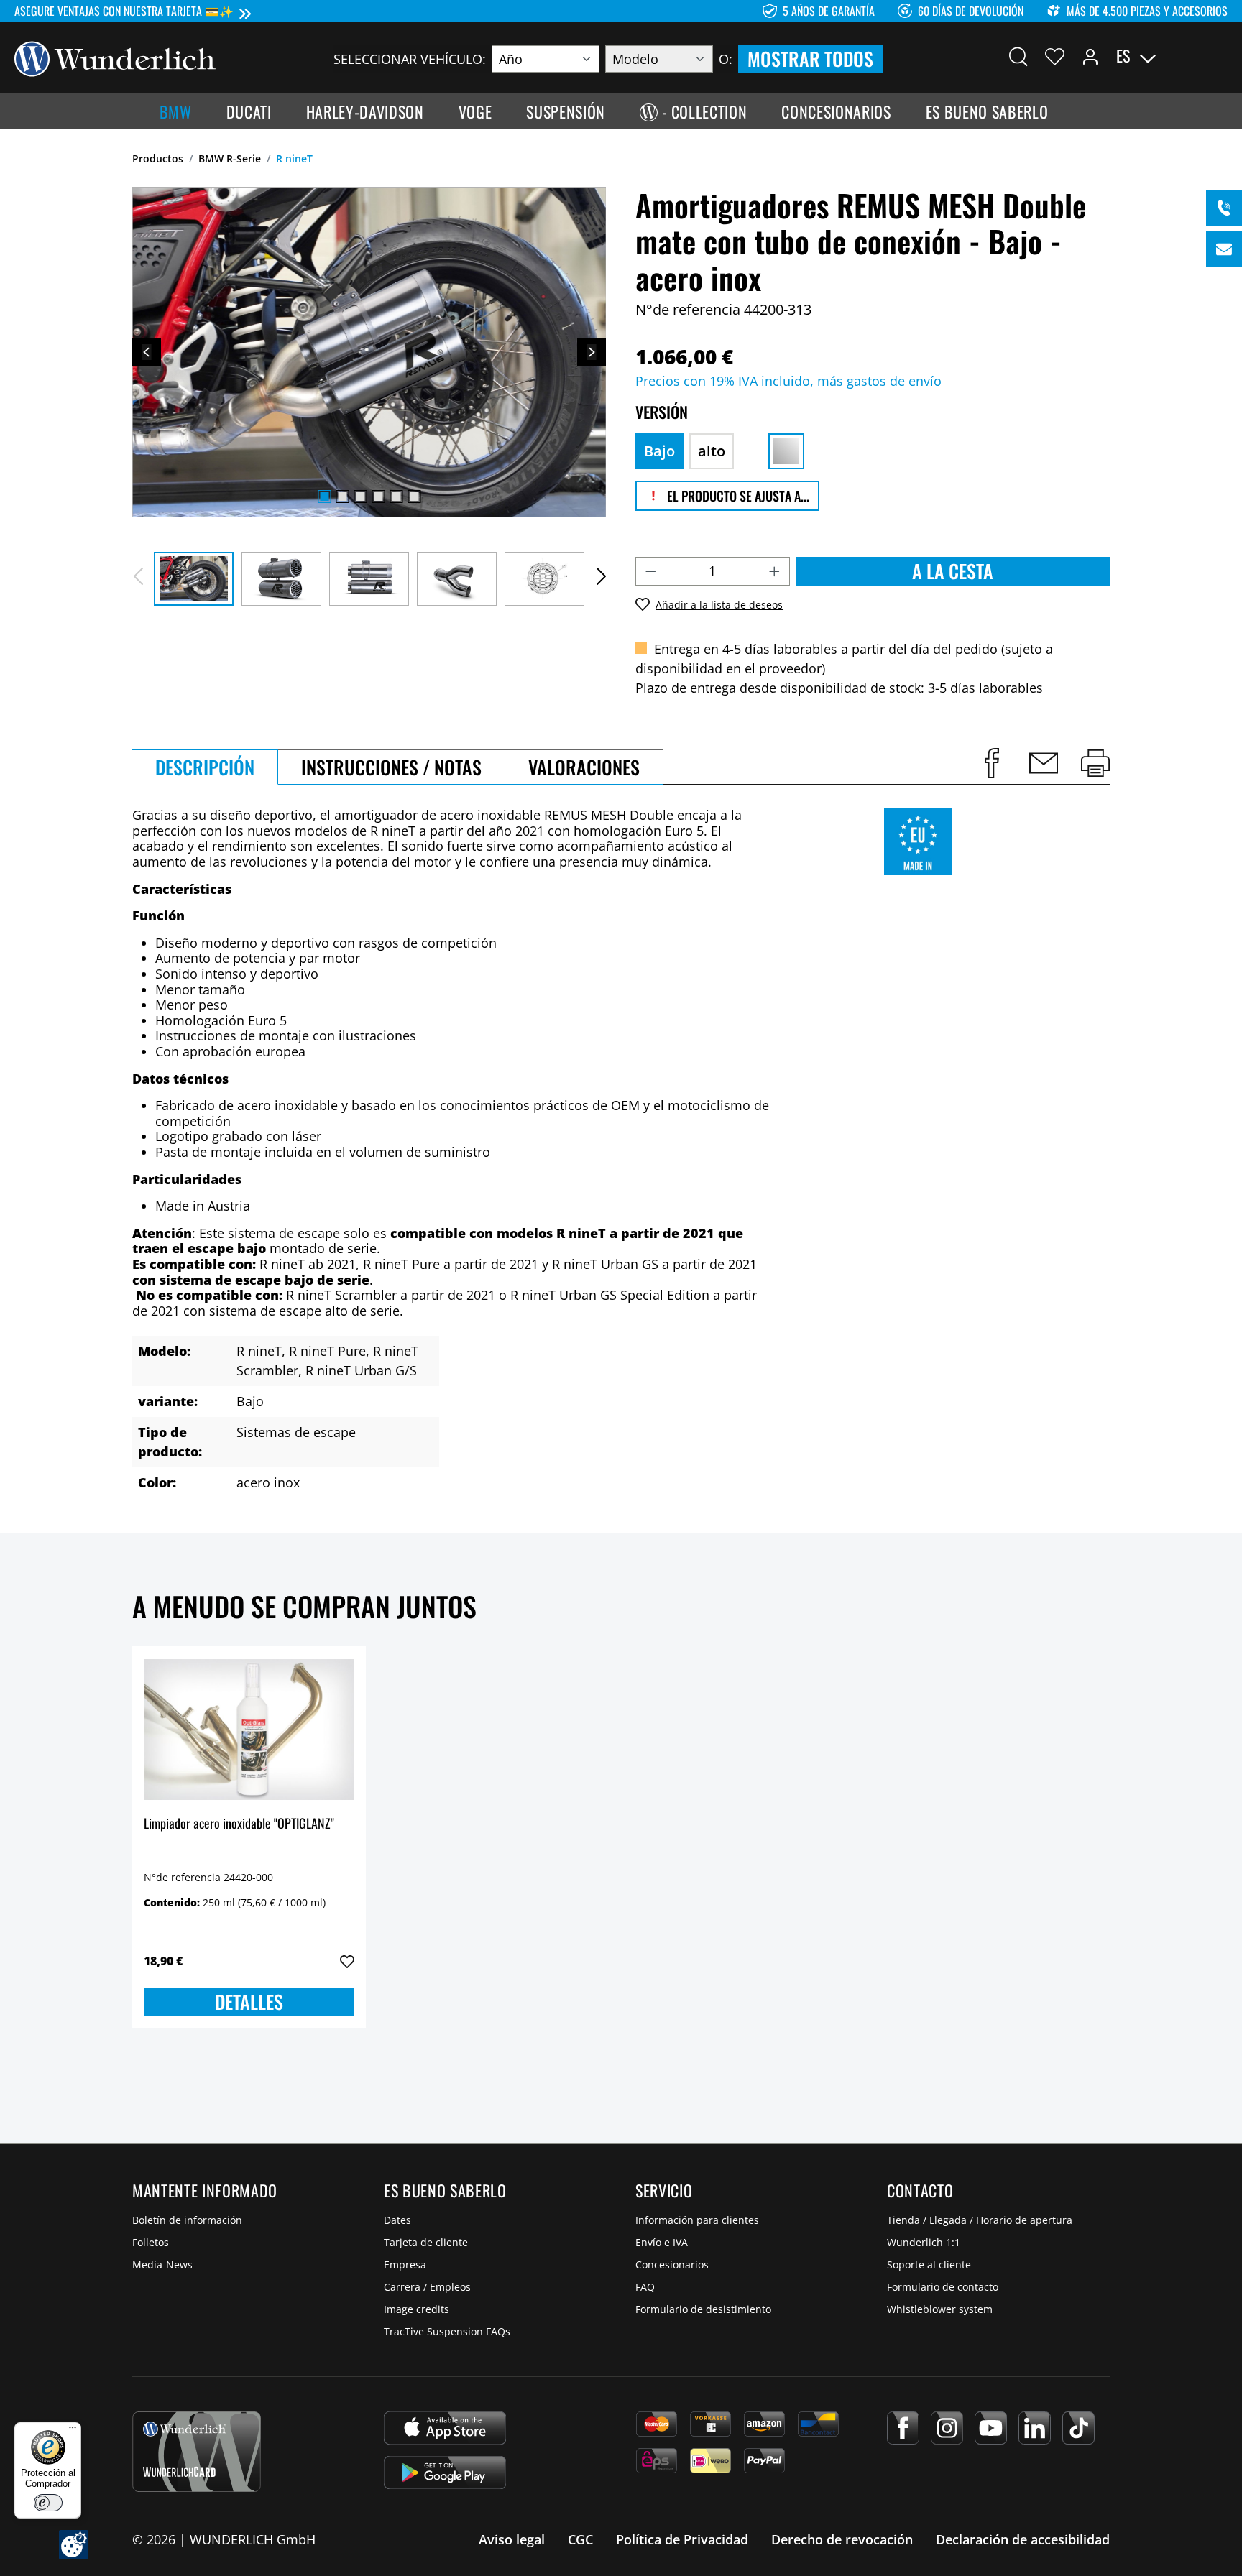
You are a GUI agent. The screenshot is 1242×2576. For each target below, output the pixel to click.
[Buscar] (1018, 56)
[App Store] (445, 2428)
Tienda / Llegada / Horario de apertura (980, 2220)
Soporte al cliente (929, 2265)
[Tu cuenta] (1090, 56)
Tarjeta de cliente (426, 2242)
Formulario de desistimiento (703, 2309)
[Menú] (73, 2431)
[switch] (48, 2503)
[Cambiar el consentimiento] (74, 2545)
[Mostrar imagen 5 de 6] (396, 497)
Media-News (162, 2265)
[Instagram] (947, 2428)
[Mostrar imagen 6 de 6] (414, 497)
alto (712, 451)
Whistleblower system (940, 2309)
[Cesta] (1219, 56)
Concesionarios (672, 2265)
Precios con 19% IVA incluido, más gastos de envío (788, 381)
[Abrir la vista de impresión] (1095, 763)
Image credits (417, 2309)
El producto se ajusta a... (737, 496)
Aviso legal (512, 2539)
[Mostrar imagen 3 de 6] (360, 497)
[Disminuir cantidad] (650, 571)
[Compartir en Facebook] (992, 763)
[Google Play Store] (445, 2473)
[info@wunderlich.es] (1224, 249)
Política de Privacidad (682, 2539)
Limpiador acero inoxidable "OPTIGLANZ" (239, 1824)
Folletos (151, 2242)
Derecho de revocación (842, 2539)
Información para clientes (697, 2220)
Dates (397, 2220)
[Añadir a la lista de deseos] (347, 1962)
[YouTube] (991, 2428)
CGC (580, 2539)
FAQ (645, 2287)
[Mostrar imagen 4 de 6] (378, 497)
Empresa (405, 2265)
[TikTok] (1078, 2428)
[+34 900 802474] (1224, 208)
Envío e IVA (662, 2242)
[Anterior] (147, 352)
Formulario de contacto (943, 2287)
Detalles (249, 2002)
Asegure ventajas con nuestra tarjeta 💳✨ (124, 11)
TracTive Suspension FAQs (447, 2331)
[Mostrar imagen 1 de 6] (324, 497)
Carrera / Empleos (427, 2287)
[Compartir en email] (1044, 763)
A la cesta (953, 571)
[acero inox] (786, 451)
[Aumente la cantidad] (775, 571)
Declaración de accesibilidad (1023, 2539)
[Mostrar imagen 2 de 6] (342, 497)
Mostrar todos (810, 59)
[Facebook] (903, 2428)
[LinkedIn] (1035, 2428)
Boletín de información (187, 2220)
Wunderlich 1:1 (924, 2242)
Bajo (659, 451)
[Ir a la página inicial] (115, 57)
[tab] (205, 767)
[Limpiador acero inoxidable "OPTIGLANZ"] (249, 1730)
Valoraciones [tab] (584, 767)
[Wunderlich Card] (197, 2452)
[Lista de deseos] (1055, 56)
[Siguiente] (592, 352)
